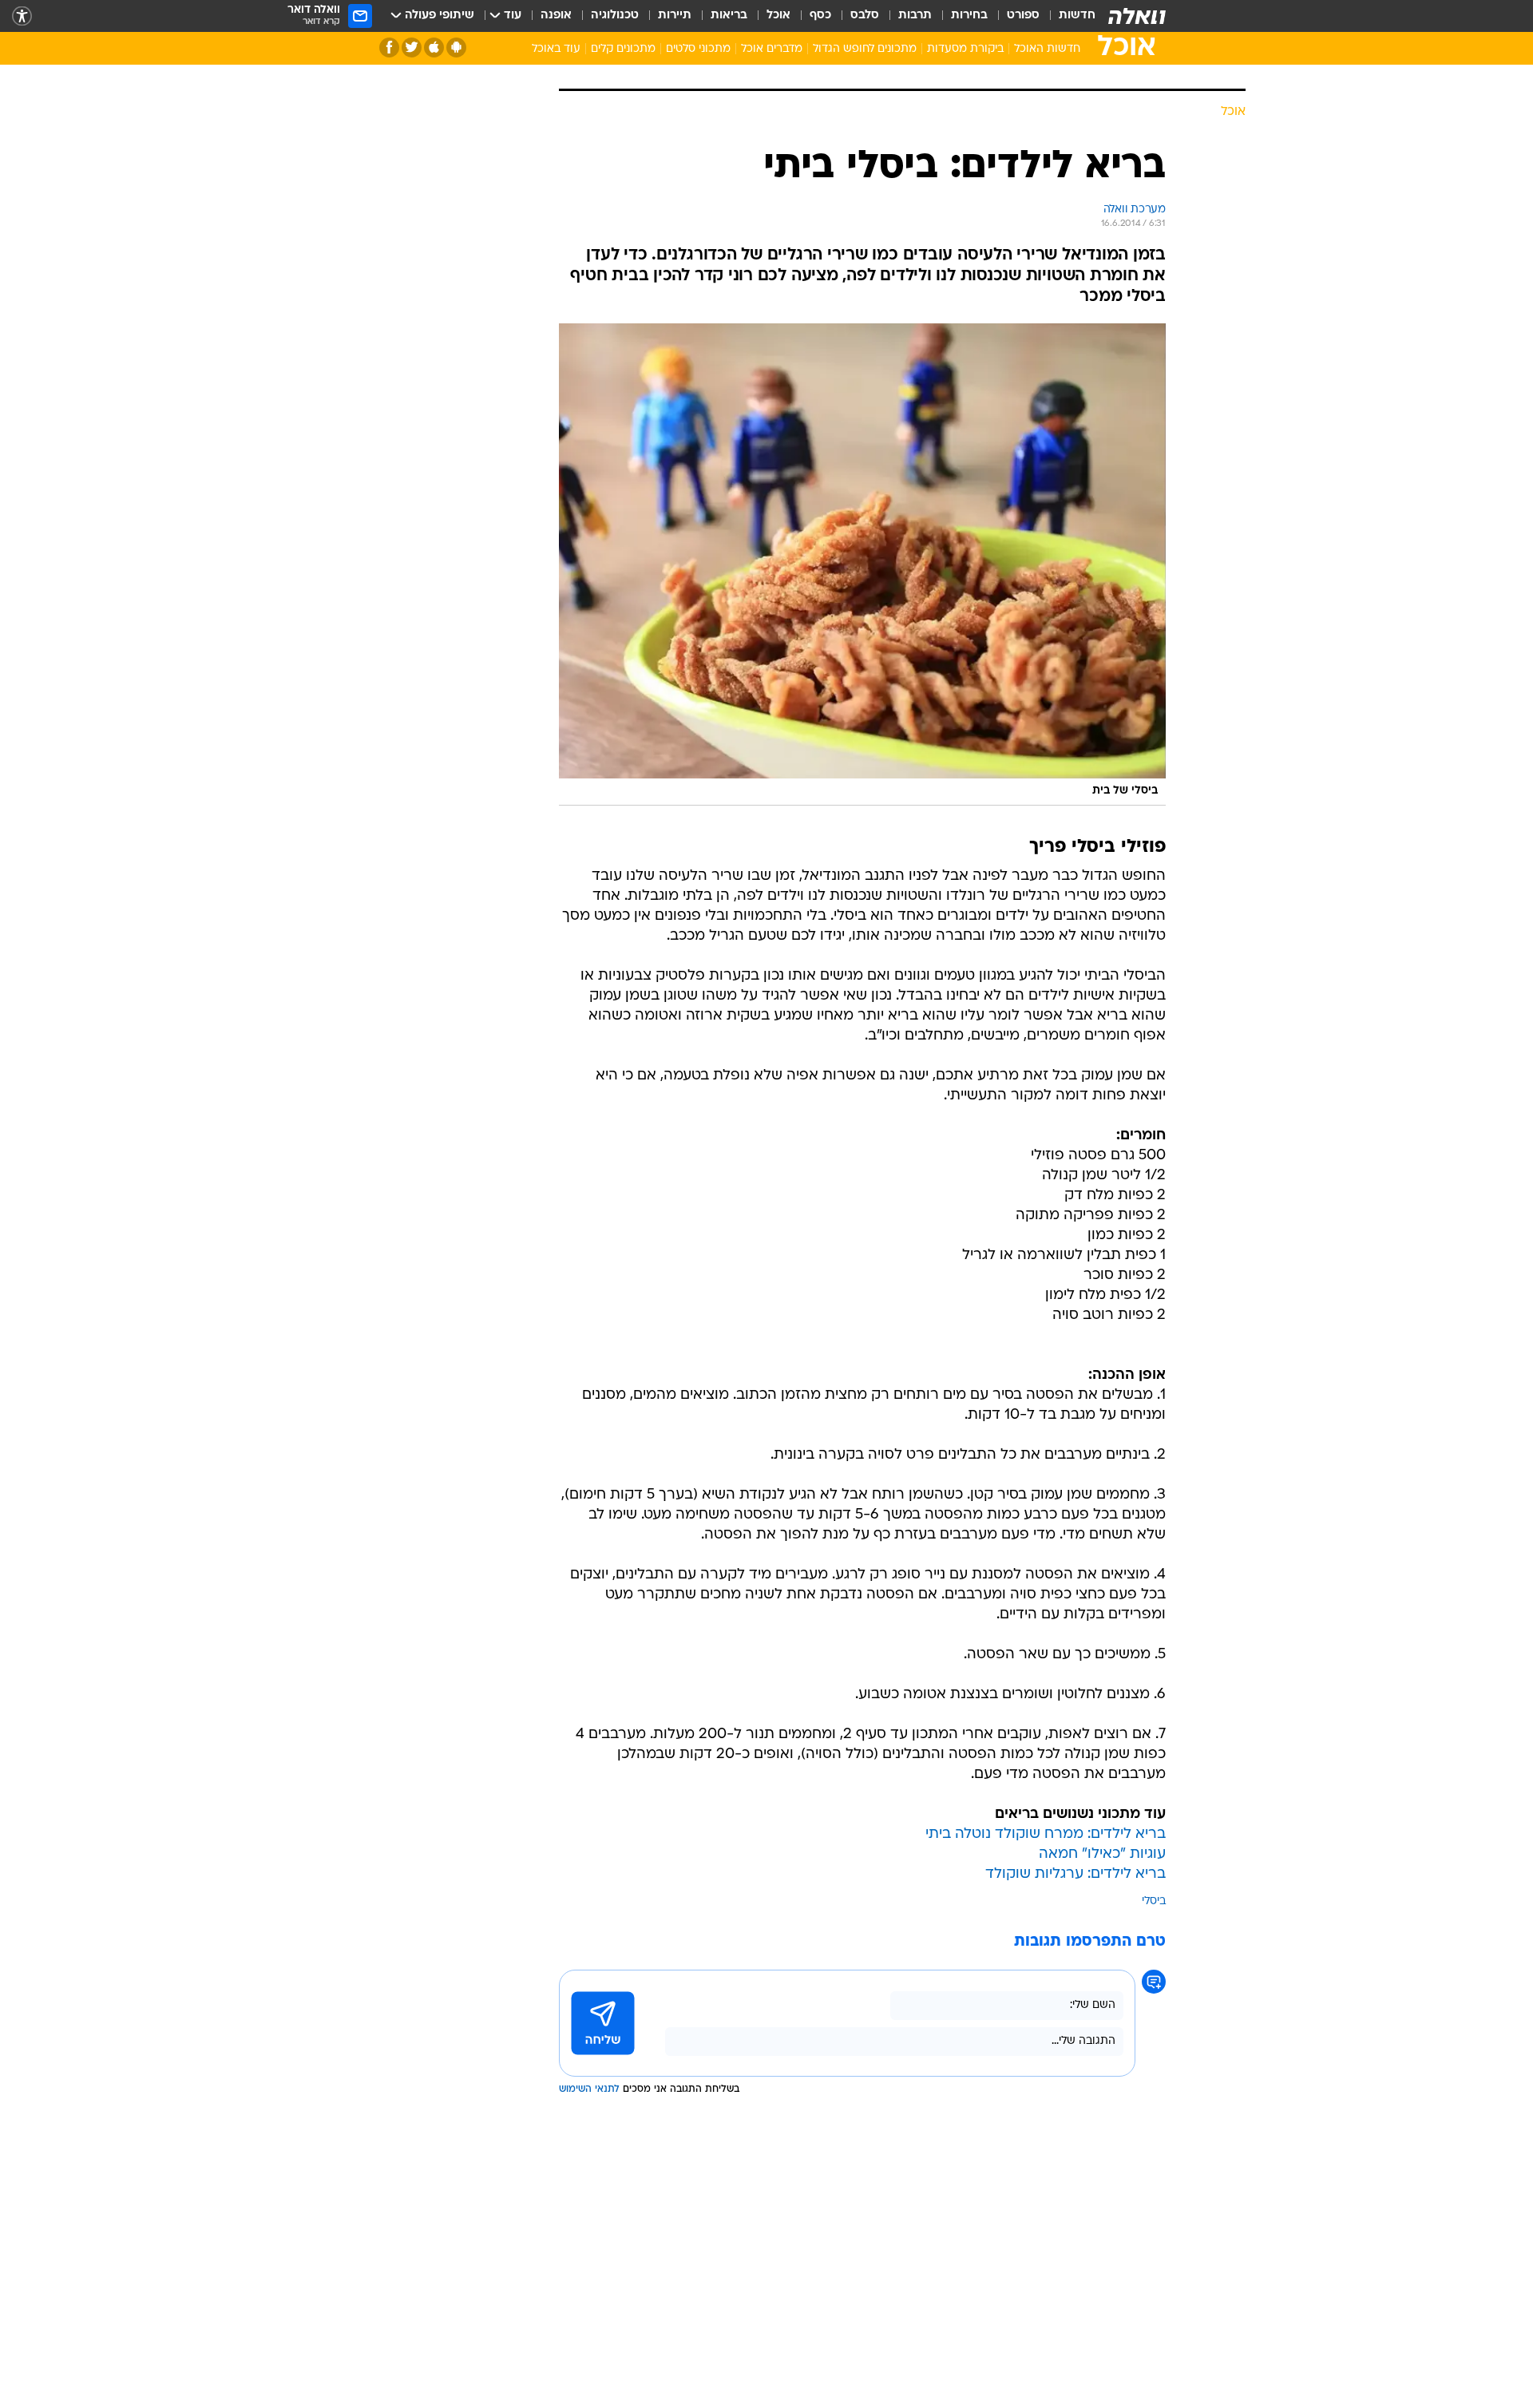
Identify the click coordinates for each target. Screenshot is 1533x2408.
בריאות (729, 16)
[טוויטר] (412, 48)
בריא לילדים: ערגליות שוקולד (1075, 2045)
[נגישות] (22, 16)
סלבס (865, 16)
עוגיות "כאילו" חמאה (1102, 2025)
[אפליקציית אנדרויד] (456, 48)
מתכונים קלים (623, 49)
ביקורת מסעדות (965, 49)
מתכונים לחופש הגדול (865, 49)
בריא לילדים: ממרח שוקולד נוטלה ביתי (1046, 2005)
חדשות (1077, 16)
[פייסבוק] (389, 48)
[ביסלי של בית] (862, 735)
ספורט (1023, 16)
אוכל (778, 16)
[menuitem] (1068, 16)
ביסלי (1154, 2072)
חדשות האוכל (1047, 49)
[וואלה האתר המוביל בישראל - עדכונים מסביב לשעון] (1137, 16)
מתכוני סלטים (698, 49)
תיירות (675, 16)
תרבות (915, 16)
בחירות (969, 16)
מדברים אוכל (772, 49)
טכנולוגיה (615, 16)
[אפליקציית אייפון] (434, 48)
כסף (820, 16)
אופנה (556, 16)
